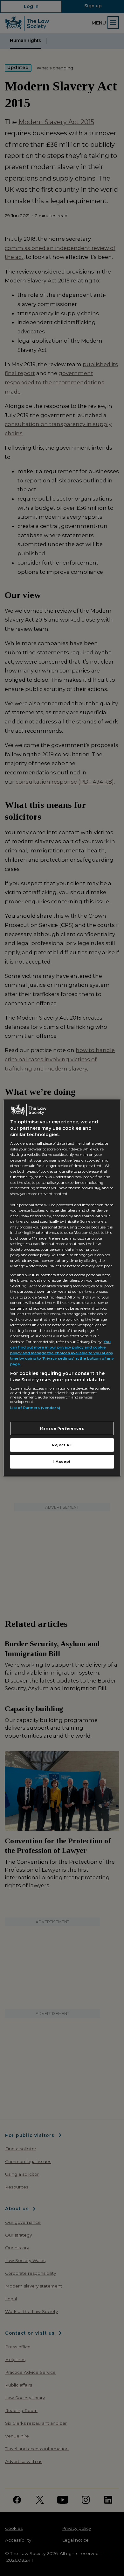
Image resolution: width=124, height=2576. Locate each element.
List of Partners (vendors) (35, 1408)
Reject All (62, 1445)
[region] (62, 1288)
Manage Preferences (62, 1428)
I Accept (62, 1462)
